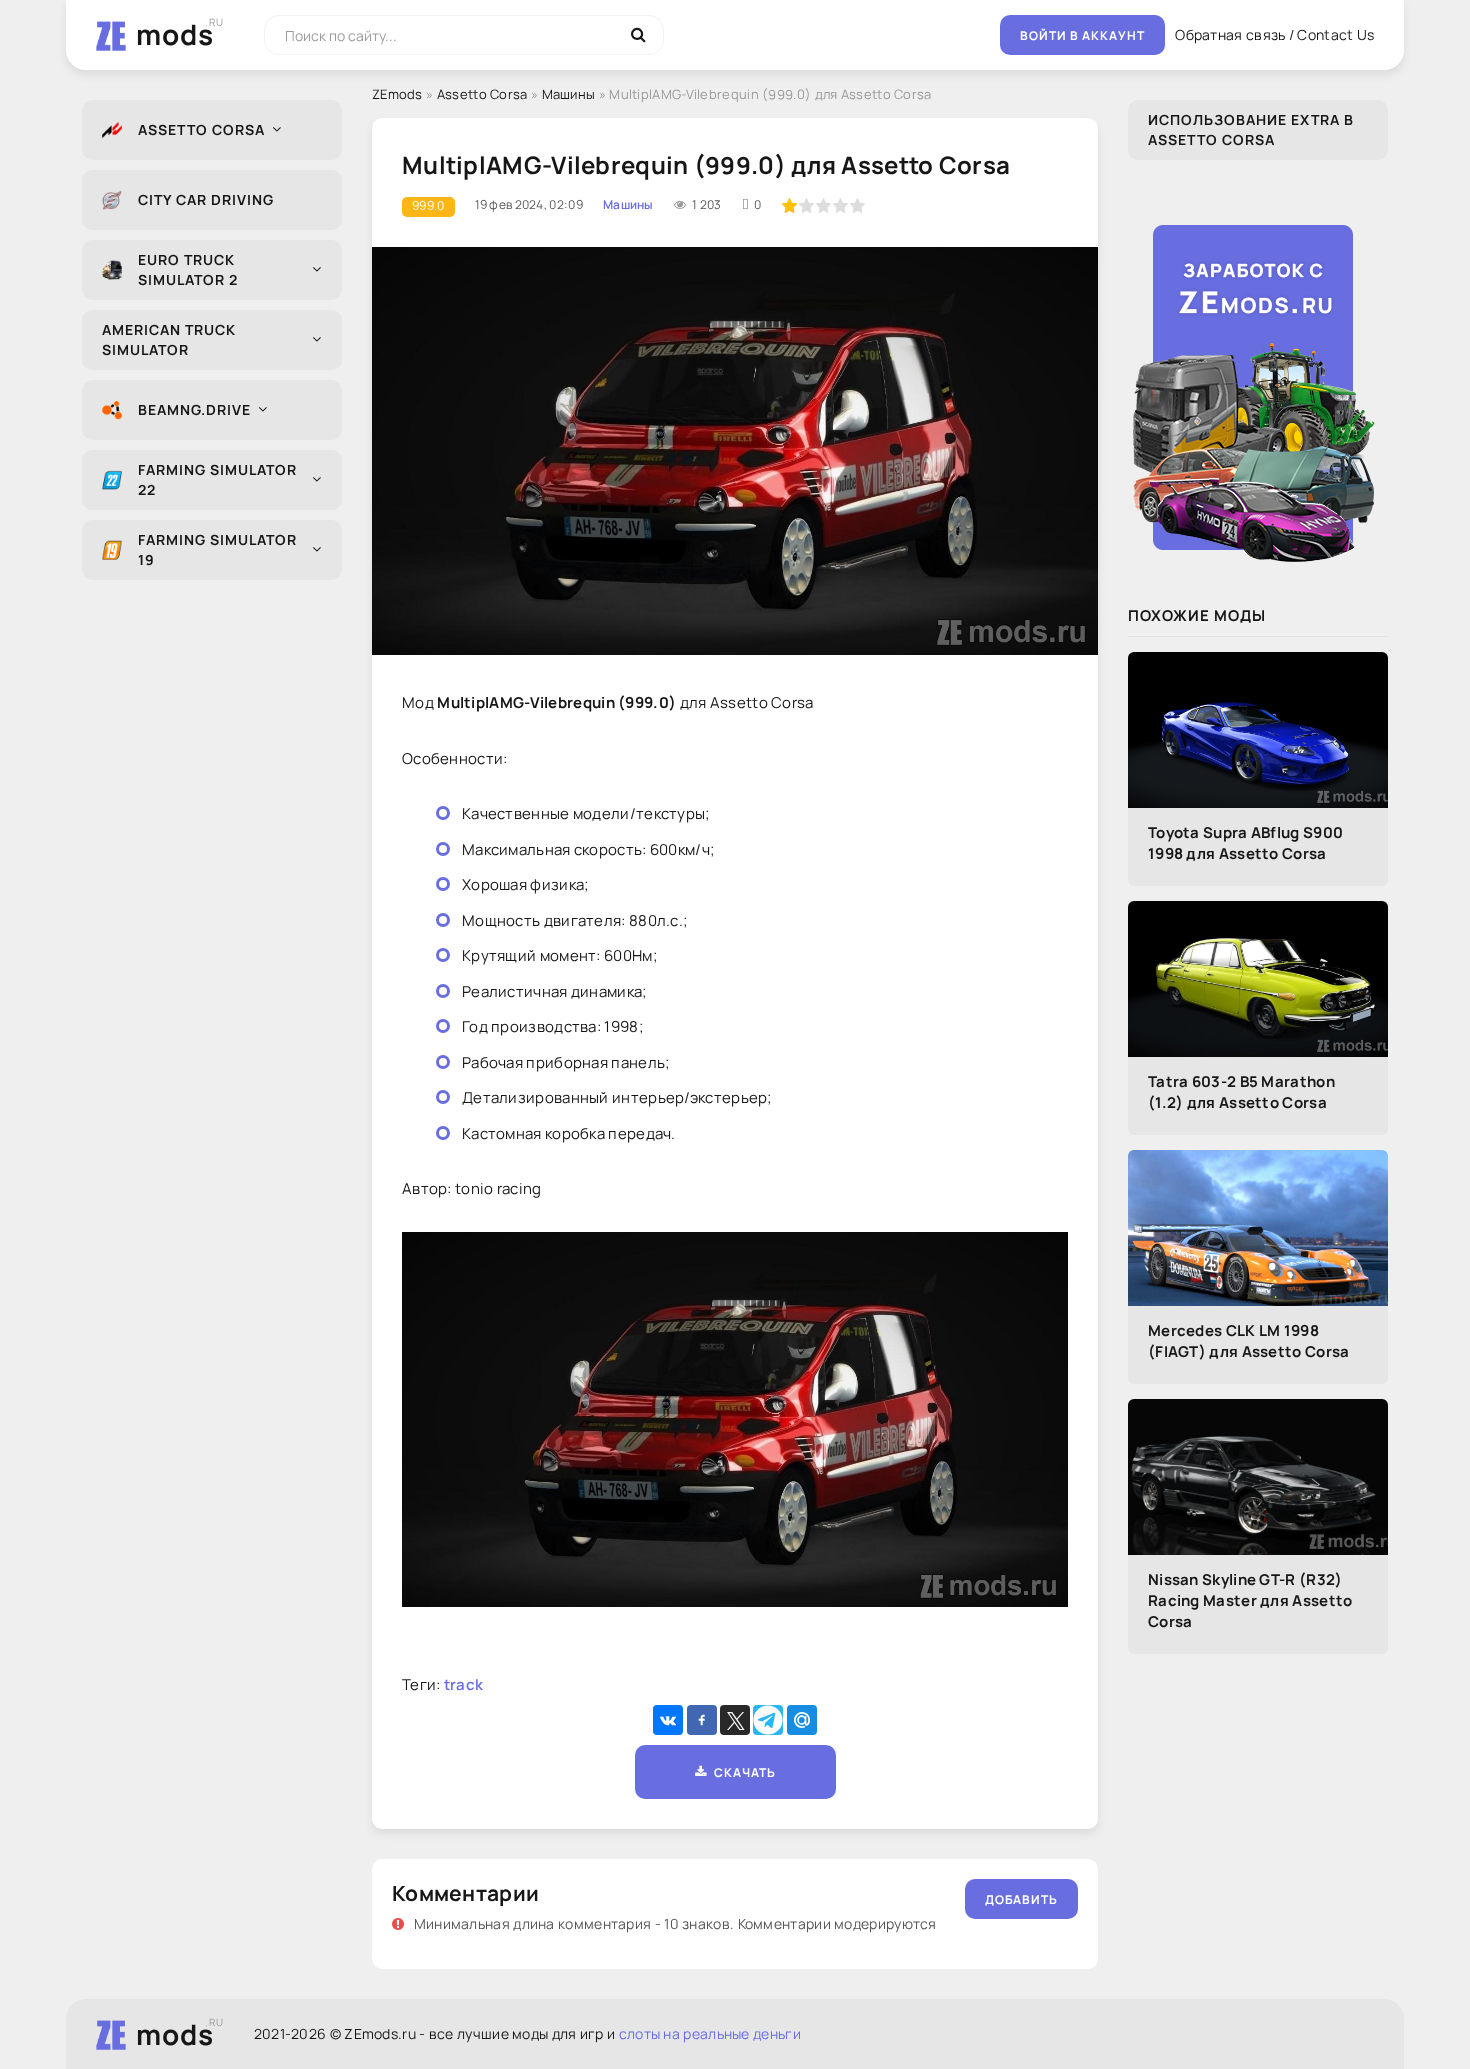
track (464, 1684)
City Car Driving (206, 199)
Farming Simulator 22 (217, 479)
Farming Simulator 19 (217, 549)
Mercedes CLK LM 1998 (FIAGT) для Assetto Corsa (1249, 1341)
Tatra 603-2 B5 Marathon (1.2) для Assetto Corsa (1241, 1092)
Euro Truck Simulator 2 (188, 269)
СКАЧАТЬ (741, 1772)
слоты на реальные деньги (710, 2033)
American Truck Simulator (169, 339)
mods (175, 34)
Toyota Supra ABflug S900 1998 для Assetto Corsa (1245, 843)
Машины (569, 94)
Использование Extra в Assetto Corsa (1251, 129)
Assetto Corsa (201, 129)
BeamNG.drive (194, 409)
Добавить (1021, 1899)
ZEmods (397, 94)
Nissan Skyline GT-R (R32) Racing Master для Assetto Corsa (1250, 1600)
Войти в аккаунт (1082, 35)
